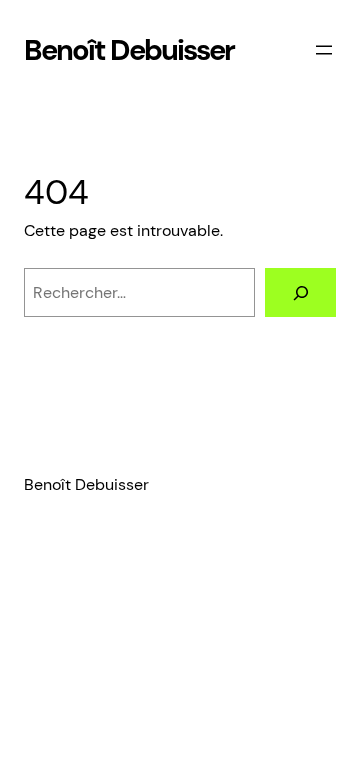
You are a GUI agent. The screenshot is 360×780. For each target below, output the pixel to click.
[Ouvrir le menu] (324, 50)
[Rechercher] (300, 292)
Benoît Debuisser (129, 50)
